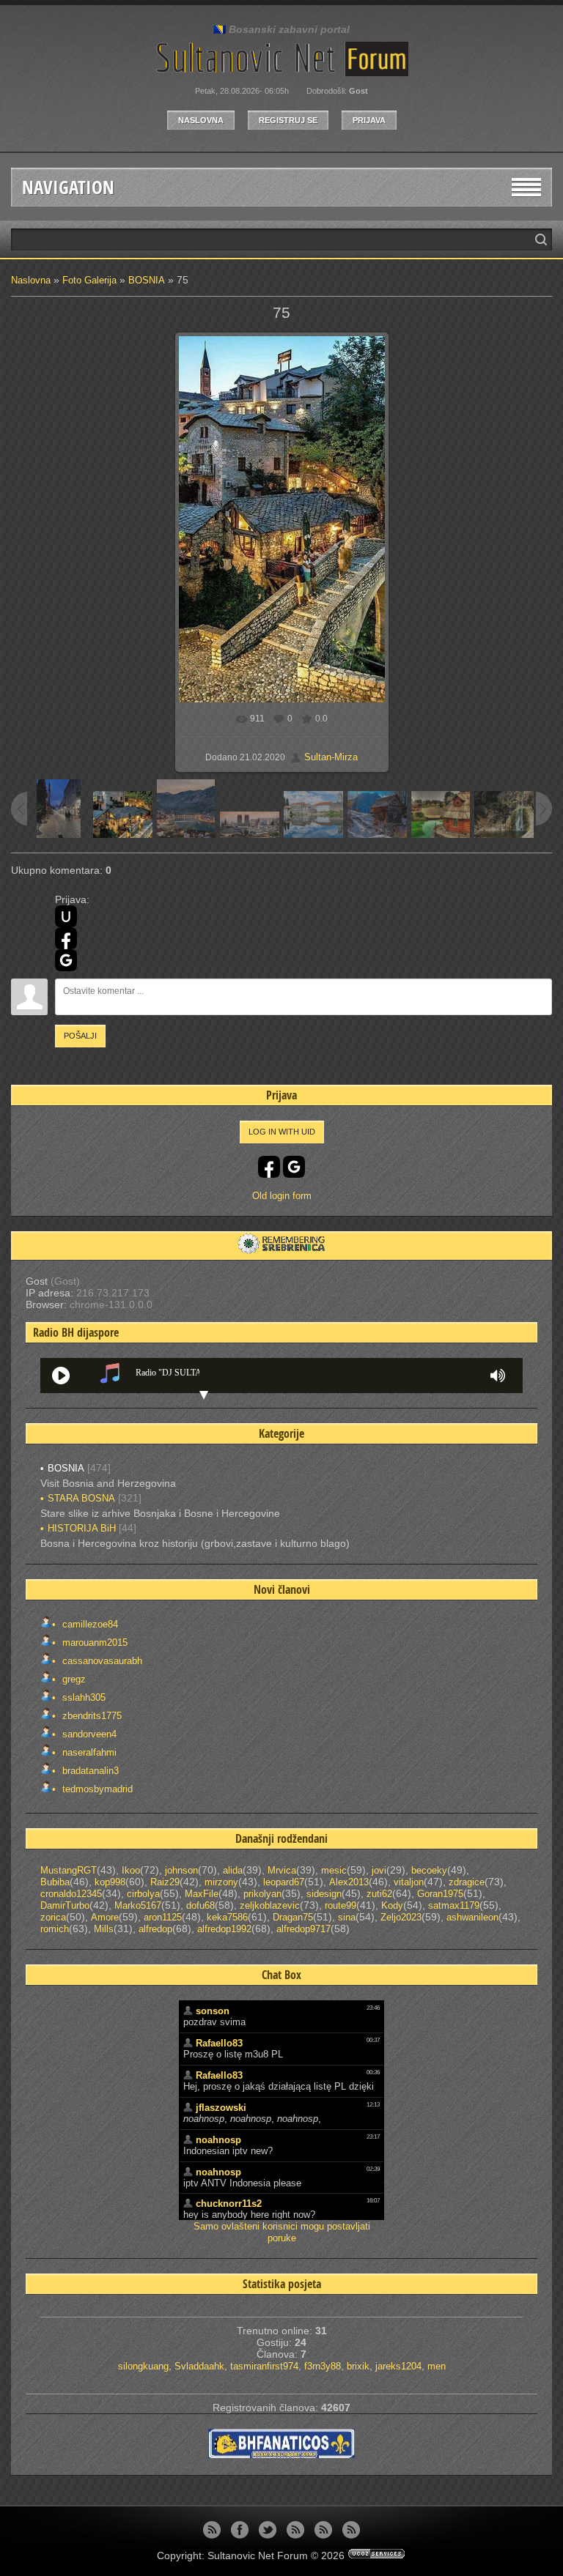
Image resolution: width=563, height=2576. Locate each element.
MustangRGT (69, 1870)
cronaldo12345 (71, 1894)
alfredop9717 (303, 1929)
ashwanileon (472, 1917)
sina (347, 1917)
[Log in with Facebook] (66, 938)
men (437, 2366)
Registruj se (288, 120)
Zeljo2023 (401, 1917)
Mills (104, 1929)
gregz (73, 1679)
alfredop (155, 1929)
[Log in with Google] (66, 960)
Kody (392, 1905)
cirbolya (143, 1894)
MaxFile (202, 1894)
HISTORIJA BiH (82, 1528)
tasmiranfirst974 (264, 2366)
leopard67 (284, 1882)
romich (55, 1929)
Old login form (282, 1196)
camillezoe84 (89, 1624)
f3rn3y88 (323, 2366)
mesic (334, 1870)
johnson (181, 1870)
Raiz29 (165, 1882)
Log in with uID (282, 1132)
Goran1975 (440, 1894)
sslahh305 (82, 1697)
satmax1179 (454, 1905)
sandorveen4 (88, 1734)
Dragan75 (293, 1917)
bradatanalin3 (89, 1771)
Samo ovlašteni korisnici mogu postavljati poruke (282, 2232)
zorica (53, 1917)
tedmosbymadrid (96, 1789)
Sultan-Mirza (331, 757)
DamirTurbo (65, 1905)
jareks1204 (398, 2366)
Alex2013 (349, 1882)
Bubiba (55, 1882)
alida (233, 1870)
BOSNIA (147, 280)
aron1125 (163, 1917)
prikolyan (262, 1894)
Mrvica (282, 1870)
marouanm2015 (93, 1643)
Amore (105, 1917)
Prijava (369, 120)
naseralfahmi (88, 1752)
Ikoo (131, 1870)
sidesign (324, 1894)
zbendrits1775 (91, 1716)
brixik (358, 2366)
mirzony (221, 1882)
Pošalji (80, 1036)
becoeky (429, 1870)
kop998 (110, 1882)
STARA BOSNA (81, 1498)
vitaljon (409, 1882)
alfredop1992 (224, 1929)
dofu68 (200, 1905)
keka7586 (227, 1917)
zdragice (467, 1882)
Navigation (68, 187)
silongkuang (143, 2366)
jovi (379, 1870)
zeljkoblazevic (270, 1905)
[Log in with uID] (66, 916)
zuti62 (379, 1894)
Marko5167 (138, 1905)
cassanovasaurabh (101, 1661)
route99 (341, 1905)
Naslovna (201, 120)
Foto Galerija (89, 280)
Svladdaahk (199, 2366)
